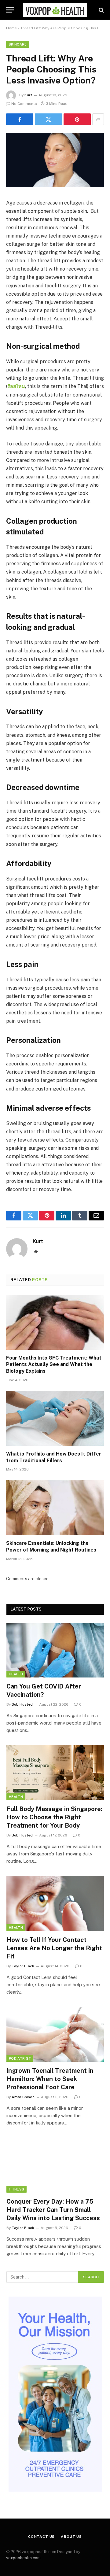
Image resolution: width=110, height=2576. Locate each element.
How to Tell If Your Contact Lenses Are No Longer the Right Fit (54, 1948)
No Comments (24, 104)
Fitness (16, 2189)
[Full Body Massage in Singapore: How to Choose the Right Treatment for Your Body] (55, 1772)
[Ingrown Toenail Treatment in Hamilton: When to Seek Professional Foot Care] (55, 2034)
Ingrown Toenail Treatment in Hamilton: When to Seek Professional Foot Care (50, 2079)
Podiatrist (20, 2058)
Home (11, 28)
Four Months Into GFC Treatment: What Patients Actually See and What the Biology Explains (54, 1365)
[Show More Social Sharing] (98, 119)
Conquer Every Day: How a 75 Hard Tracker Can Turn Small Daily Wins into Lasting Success (53, 2210)
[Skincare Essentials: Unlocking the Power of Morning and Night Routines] (55, 1508)
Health (16, 1674)
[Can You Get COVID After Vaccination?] (55, 1650)
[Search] (101, 10)
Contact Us (41, 2537)
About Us (71, 2537)
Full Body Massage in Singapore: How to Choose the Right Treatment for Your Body (54, 1817)
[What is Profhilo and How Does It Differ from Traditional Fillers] (55, 1418)
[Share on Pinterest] (77, 119)
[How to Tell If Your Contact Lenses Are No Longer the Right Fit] (55, 1903)
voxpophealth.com (23, 2558)
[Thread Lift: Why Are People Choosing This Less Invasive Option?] (55, 186)
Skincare (18, 44)
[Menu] (10, 10)
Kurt (28, 95)
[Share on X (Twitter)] (48, 119)
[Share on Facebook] (20, 119)
